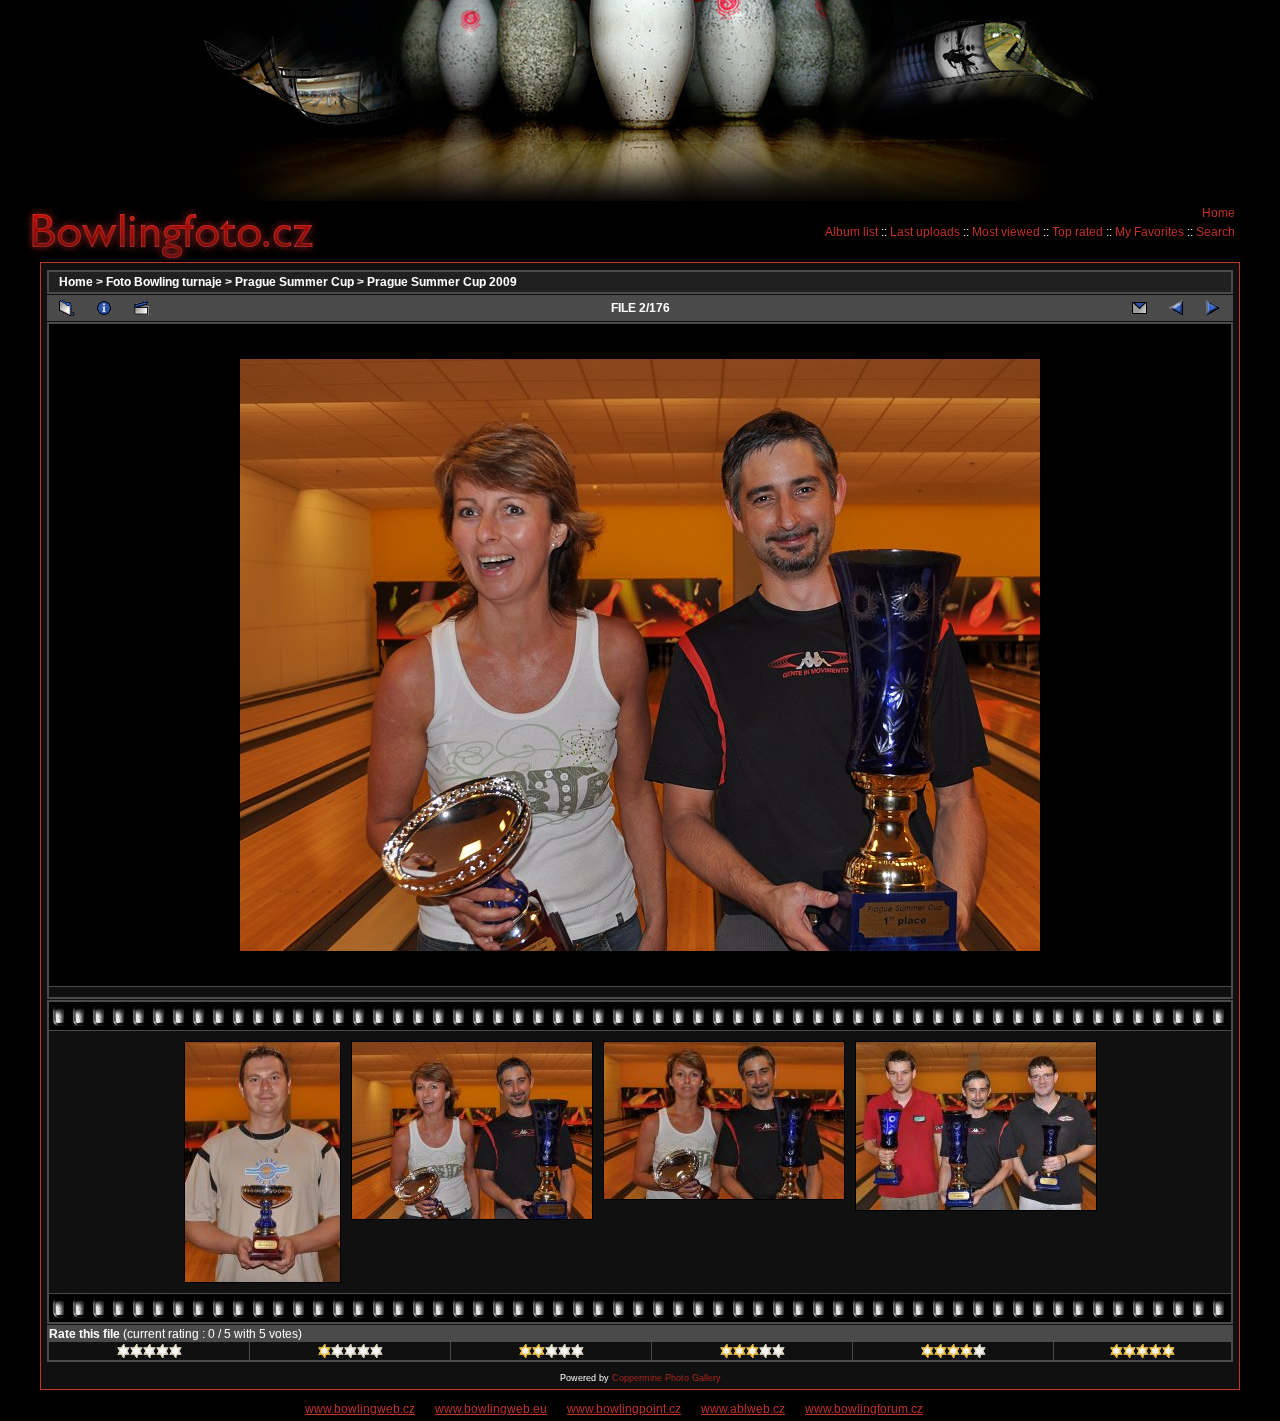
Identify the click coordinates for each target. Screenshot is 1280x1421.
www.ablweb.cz (743, 1409)
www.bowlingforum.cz (864, 1409)
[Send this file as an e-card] (1139, 308)
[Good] (752, 1354)
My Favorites (1149, 232)
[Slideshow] (141, 308)
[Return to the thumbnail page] (67, 308)
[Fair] (551, 1354)
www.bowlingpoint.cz (624, 1409)
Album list (851, 232)
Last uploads (925, 232)
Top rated (1077, 232)
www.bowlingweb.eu (491, 1409)
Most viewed (1006, 232)
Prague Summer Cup (294, 282)
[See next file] (1213, 308)
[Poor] (350, 1354)
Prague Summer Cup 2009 (442, 282)
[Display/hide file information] (104, 308)
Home (1218, 213)
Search (1215, 232)
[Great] (1142, 1354)
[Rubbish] (149, 1354)
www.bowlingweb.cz (360, 1409)
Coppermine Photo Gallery (666, 1378)
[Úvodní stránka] (180, 231)
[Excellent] (953, 1354)
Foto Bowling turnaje (164, 282)
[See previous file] (1176, 308)
